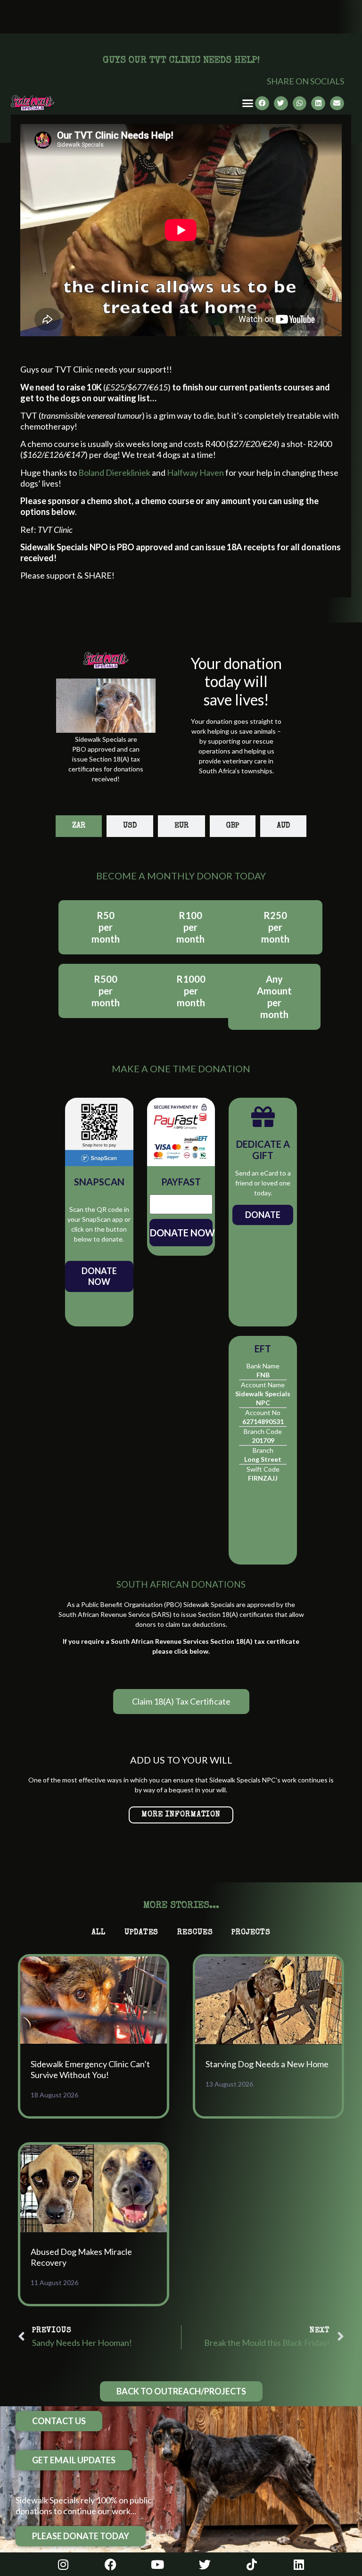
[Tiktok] (252, 2564)
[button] (248, 103)
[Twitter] (205, 2564)
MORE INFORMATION (181, 1815)
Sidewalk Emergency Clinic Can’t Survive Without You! (90, 2069)
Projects (251, 1933)
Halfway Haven (195, 472)
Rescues (195, 1933)
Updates (141, 1933)
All (99, 1933)
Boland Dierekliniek (114, 472)
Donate (263, 1215)
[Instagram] (63, 2564)
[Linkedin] (299, 2564)
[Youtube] (157, 2564)
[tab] (79, 826)
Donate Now (99, 1276)
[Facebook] (110, 2564)
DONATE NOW (181, 1233)
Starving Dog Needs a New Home (267, 2064)
